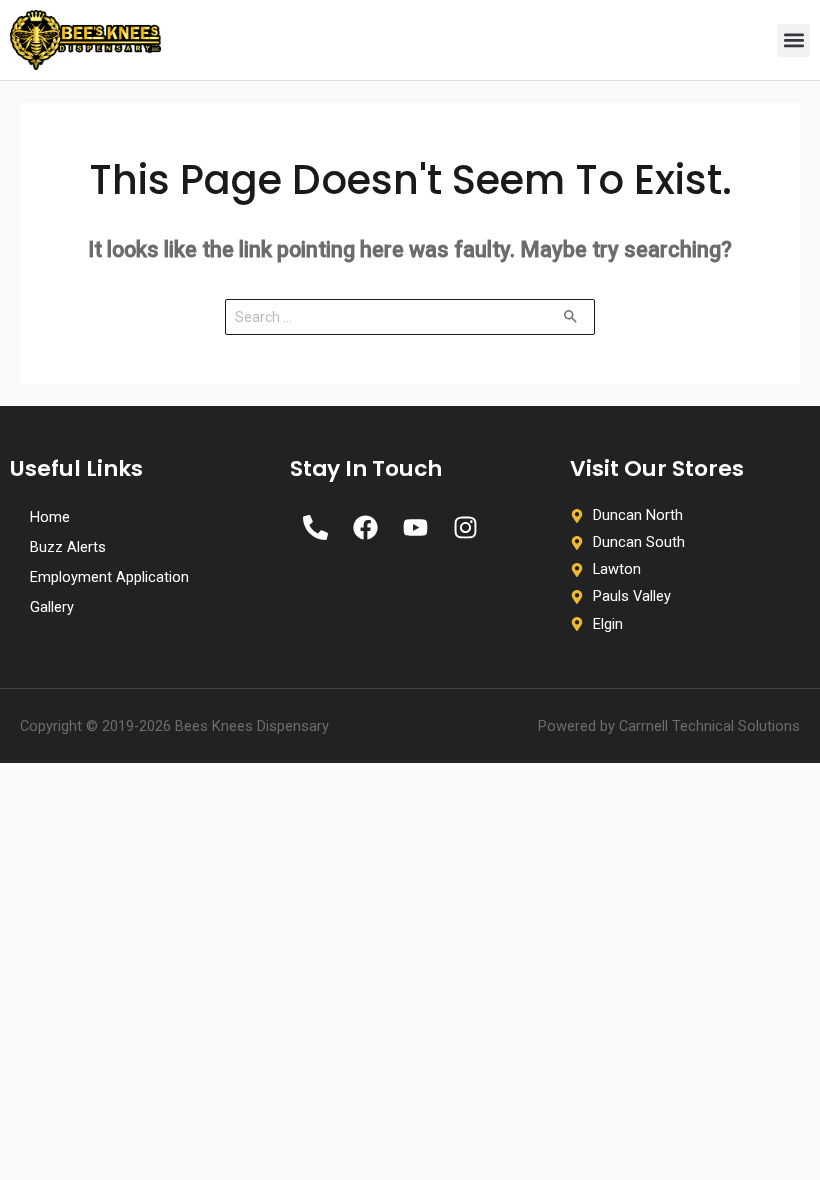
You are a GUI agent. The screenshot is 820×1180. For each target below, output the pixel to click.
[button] (793, 40)
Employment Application (109, 577)
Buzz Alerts (68, 547)
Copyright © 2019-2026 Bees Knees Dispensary (174, 726)
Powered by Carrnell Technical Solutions (669, 726)
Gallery (52, 607)
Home (50, 517)
